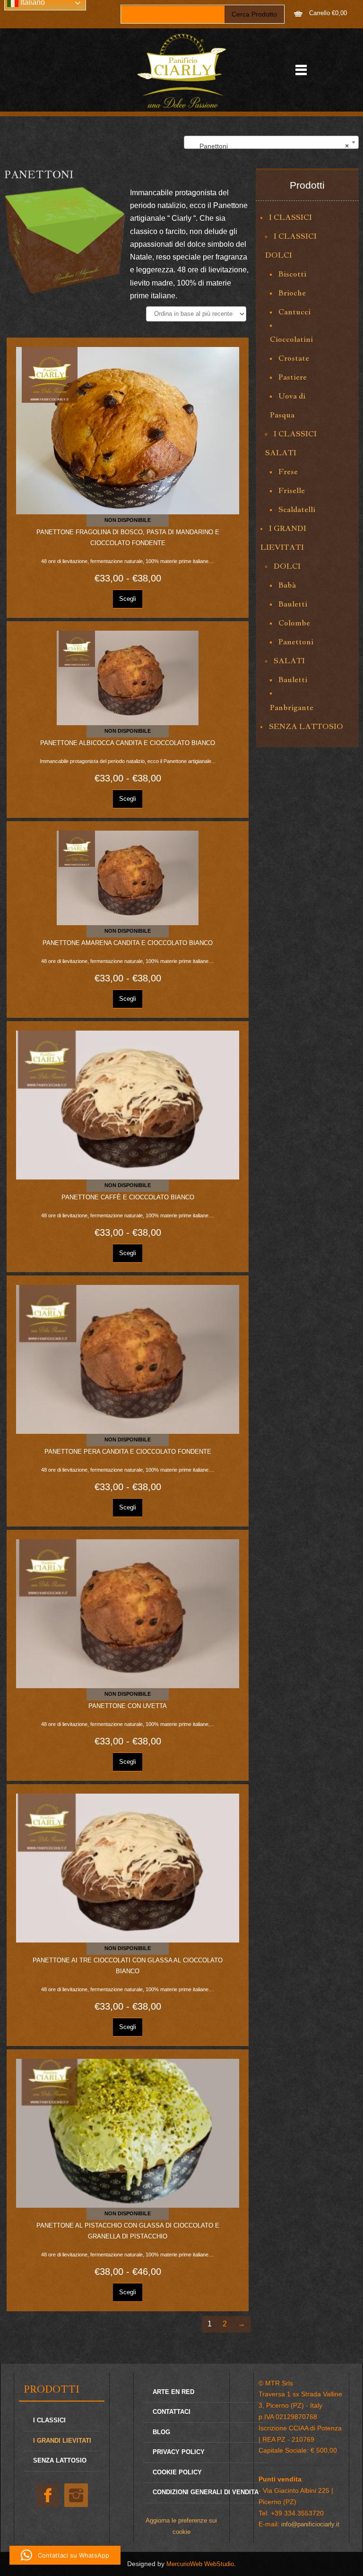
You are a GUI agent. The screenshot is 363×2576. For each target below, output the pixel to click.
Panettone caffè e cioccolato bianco (128, 1197)
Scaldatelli (297, 509)
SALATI (289, 661)
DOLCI (287, 566)
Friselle (292, 490)
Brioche (292, 293)
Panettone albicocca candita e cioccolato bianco (128, 743)
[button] (65, 2555)
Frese (288, 472)
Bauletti (293, 604)
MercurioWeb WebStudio (200, 2564)
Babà (287, 585)
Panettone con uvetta (128, 1706)
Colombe (294, 623)
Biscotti (292, 274)
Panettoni (296, 642)
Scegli (128, 599)
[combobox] (271, 142)
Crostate (294, 358)
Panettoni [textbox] (268, 146)
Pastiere (293, 377)
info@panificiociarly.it (310, 2524)
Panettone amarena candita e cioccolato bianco (128, 943)
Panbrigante (292, 707)
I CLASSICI (290, 217)
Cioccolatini (291, 339)
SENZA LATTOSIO (306, 726)
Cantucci (294, 312)
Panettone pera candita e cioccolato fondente (128, 1452)
